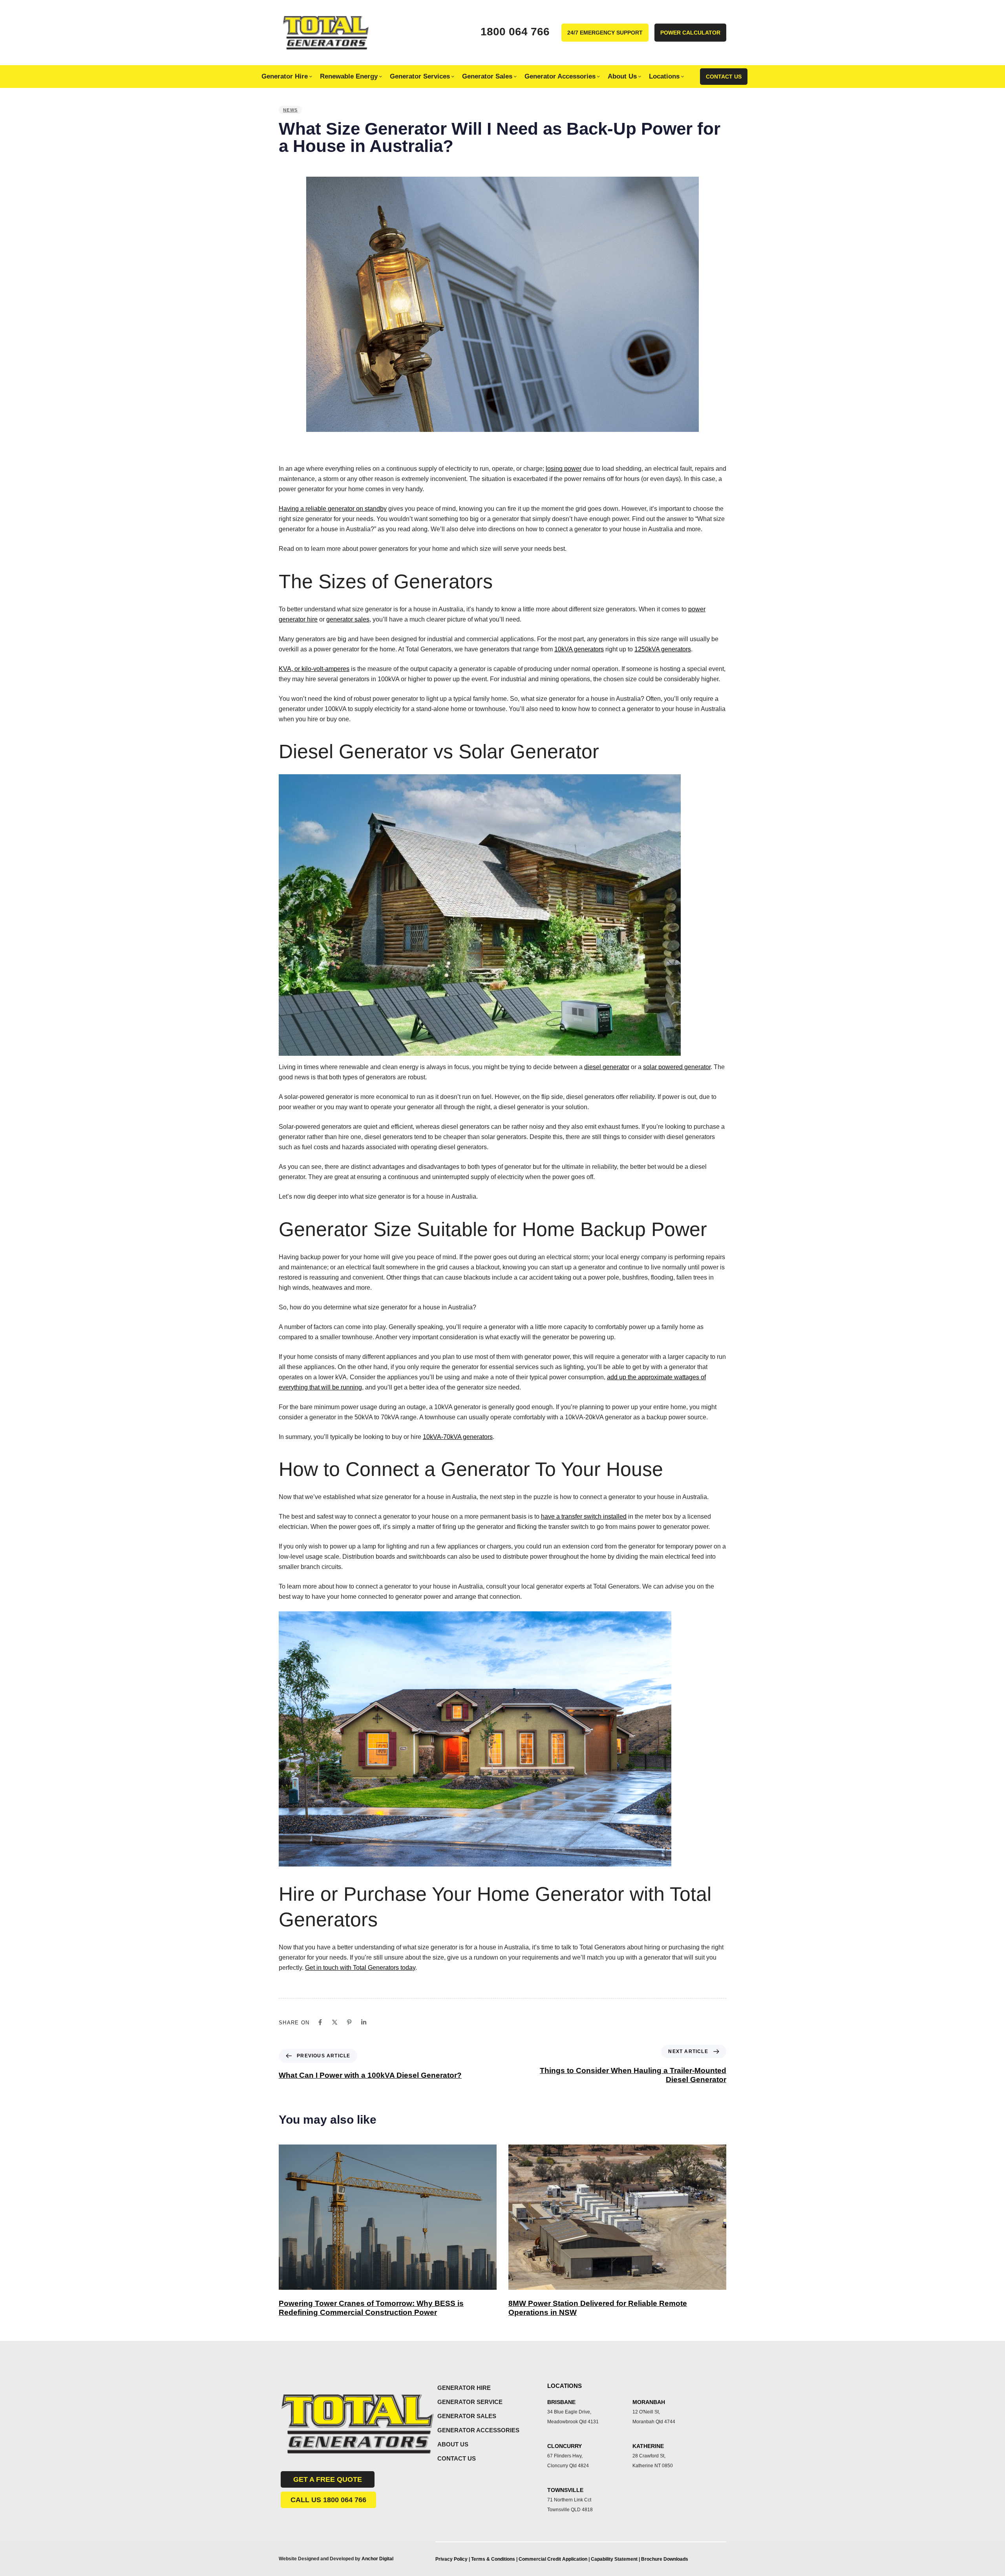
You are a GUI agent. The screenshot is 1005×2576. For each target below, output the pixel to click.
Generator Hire (285, 76)
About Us (622, 76)
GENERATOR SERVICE (470, 2402)
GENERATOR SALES (467, 2416)
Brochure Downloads (665, 2559)
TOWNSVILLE (565, 2490)
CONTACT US (457, 2458)
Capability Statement (615, 2559)
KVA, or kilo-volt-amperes (314, 669)
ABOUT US (453, 2444)
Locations (664, 76)
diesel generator (607, 1067)
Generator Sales (487, 76)
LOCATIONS (565, 2386)
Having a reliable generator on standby (333, 509)
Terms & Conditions (493, 2559)
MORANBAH (649, 2402)
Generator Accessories (560, 76)
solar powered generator (677, 1067)
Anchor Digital (377, 2559)
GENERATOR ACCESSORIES (478, 2430)
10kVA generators (579, 649)
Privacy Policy (451, 2559)
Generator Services (420, 76)
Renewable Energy (349, 76)
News (290, 110)
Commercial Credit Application (554, 2559)
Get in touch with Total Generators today (360, 1968)
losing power (564, 469)
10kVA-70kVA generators (458, 1437)
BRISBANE (561, 2402)
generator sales (348, 619)
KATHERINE (648, 2446)
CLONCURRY (565, 2446)
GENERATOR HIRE (464, 2388)
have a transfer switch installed (584, 1517)
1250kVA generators (663, 649)
